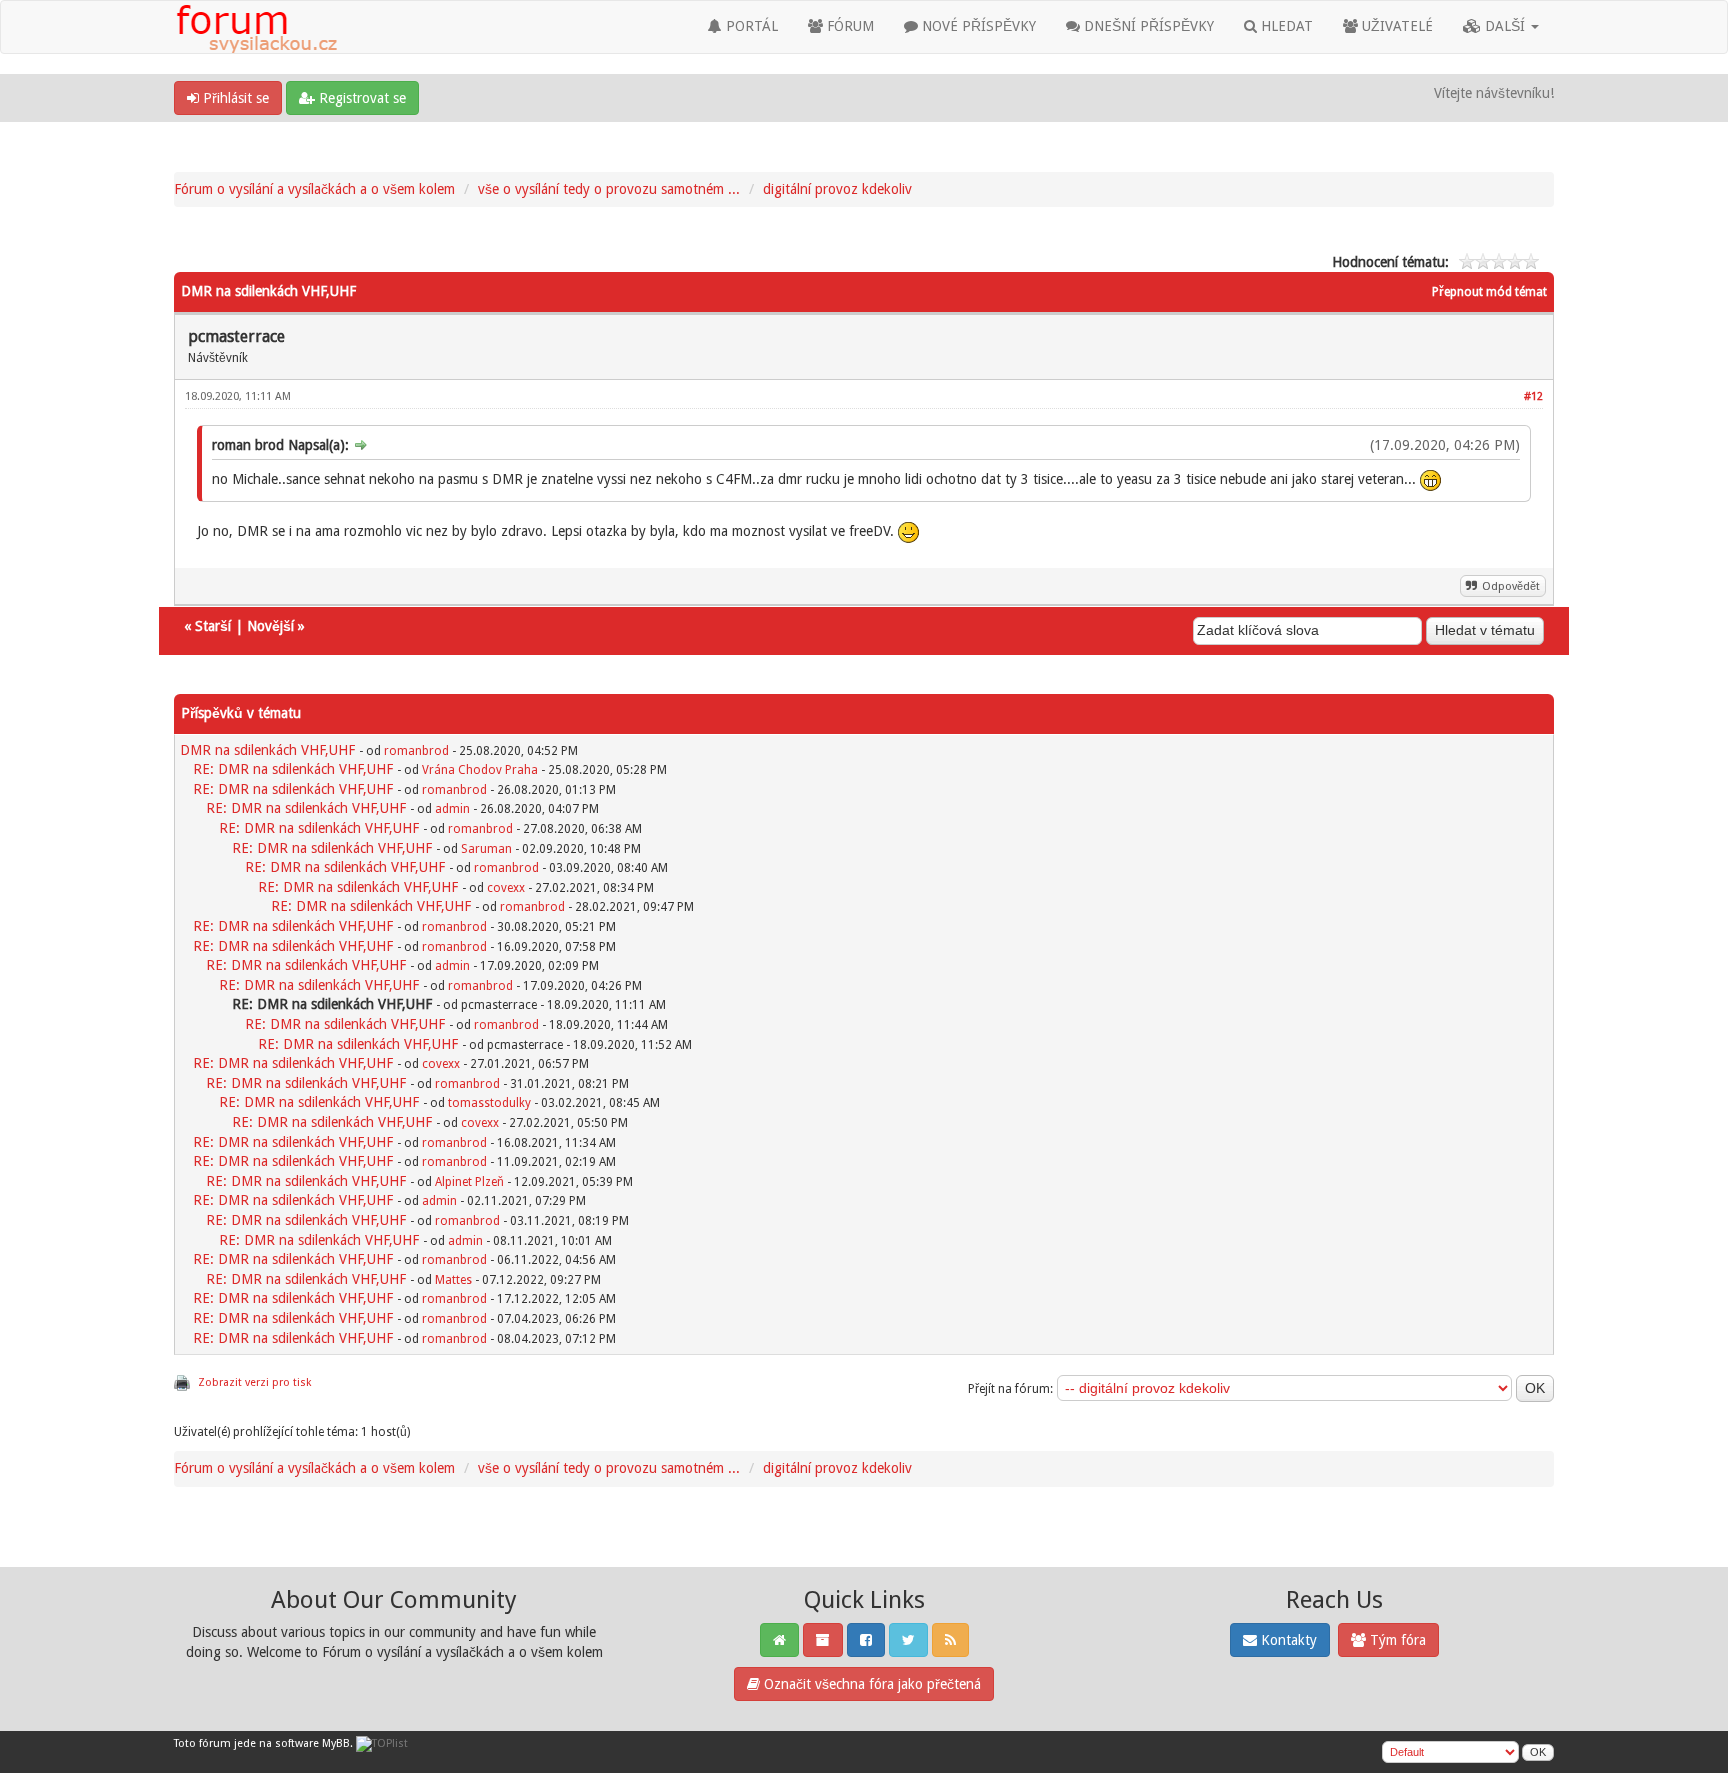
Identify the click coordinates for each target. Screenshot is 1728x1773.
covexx (506, 888)
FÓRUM (848, 26)
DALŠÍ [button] (1505, 26)
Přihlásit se (234, 98)
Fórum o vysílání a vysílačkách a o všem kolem (314, 189)
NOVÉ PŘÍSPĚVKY (977, 26)
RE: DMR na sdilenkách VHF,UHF (293, 769)
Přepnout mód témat (1489, 292)
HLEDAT (1285, 26)
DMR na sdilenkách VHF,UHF (267, 750)
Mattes (453, 1280)
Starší (213, 626)
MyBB (336, 1743)
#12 (1533, 396)
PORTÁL (750, 26)
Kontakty (1287, 1640)
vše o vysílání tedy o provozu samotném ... (609, 189)
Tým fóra (1396, 1640)
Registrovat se (360, 98)
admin (452, 809)
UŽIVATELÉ (1395, 26)
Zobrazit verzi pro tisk (254, 1382)
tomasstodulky (489, 1103)
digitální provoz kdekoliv (837, 189)
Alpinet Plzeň (469, 1182)
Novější (270, 626)
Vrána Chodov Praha (480, 770)
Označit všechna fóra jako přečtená (870, 1684)
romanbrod (416, 751)
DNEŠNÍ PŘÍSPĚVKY (1147, 26)
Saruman (486, 849)
